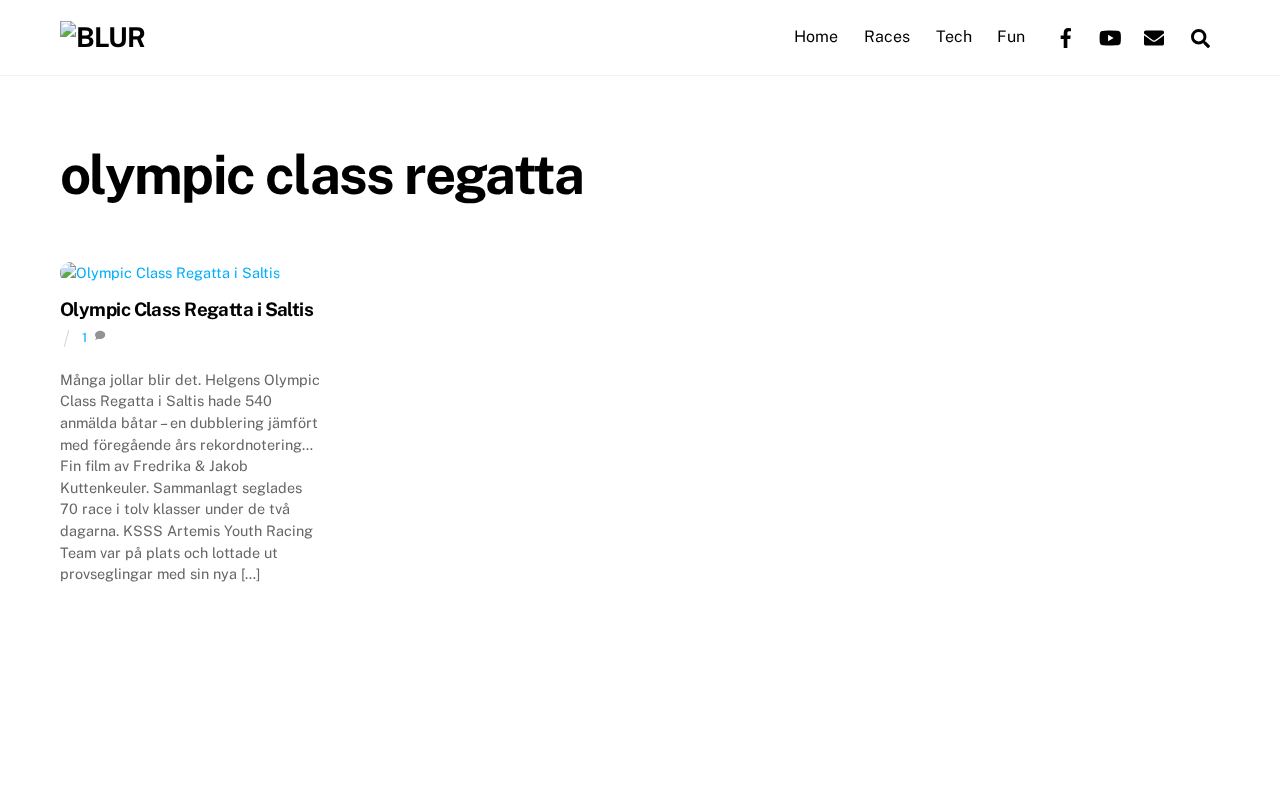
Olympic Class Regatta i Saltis (186, 309)
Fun (1011, 36)
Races (887, 36)
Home (816, 36)
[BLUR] (102, 37)
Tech (954, 36)
